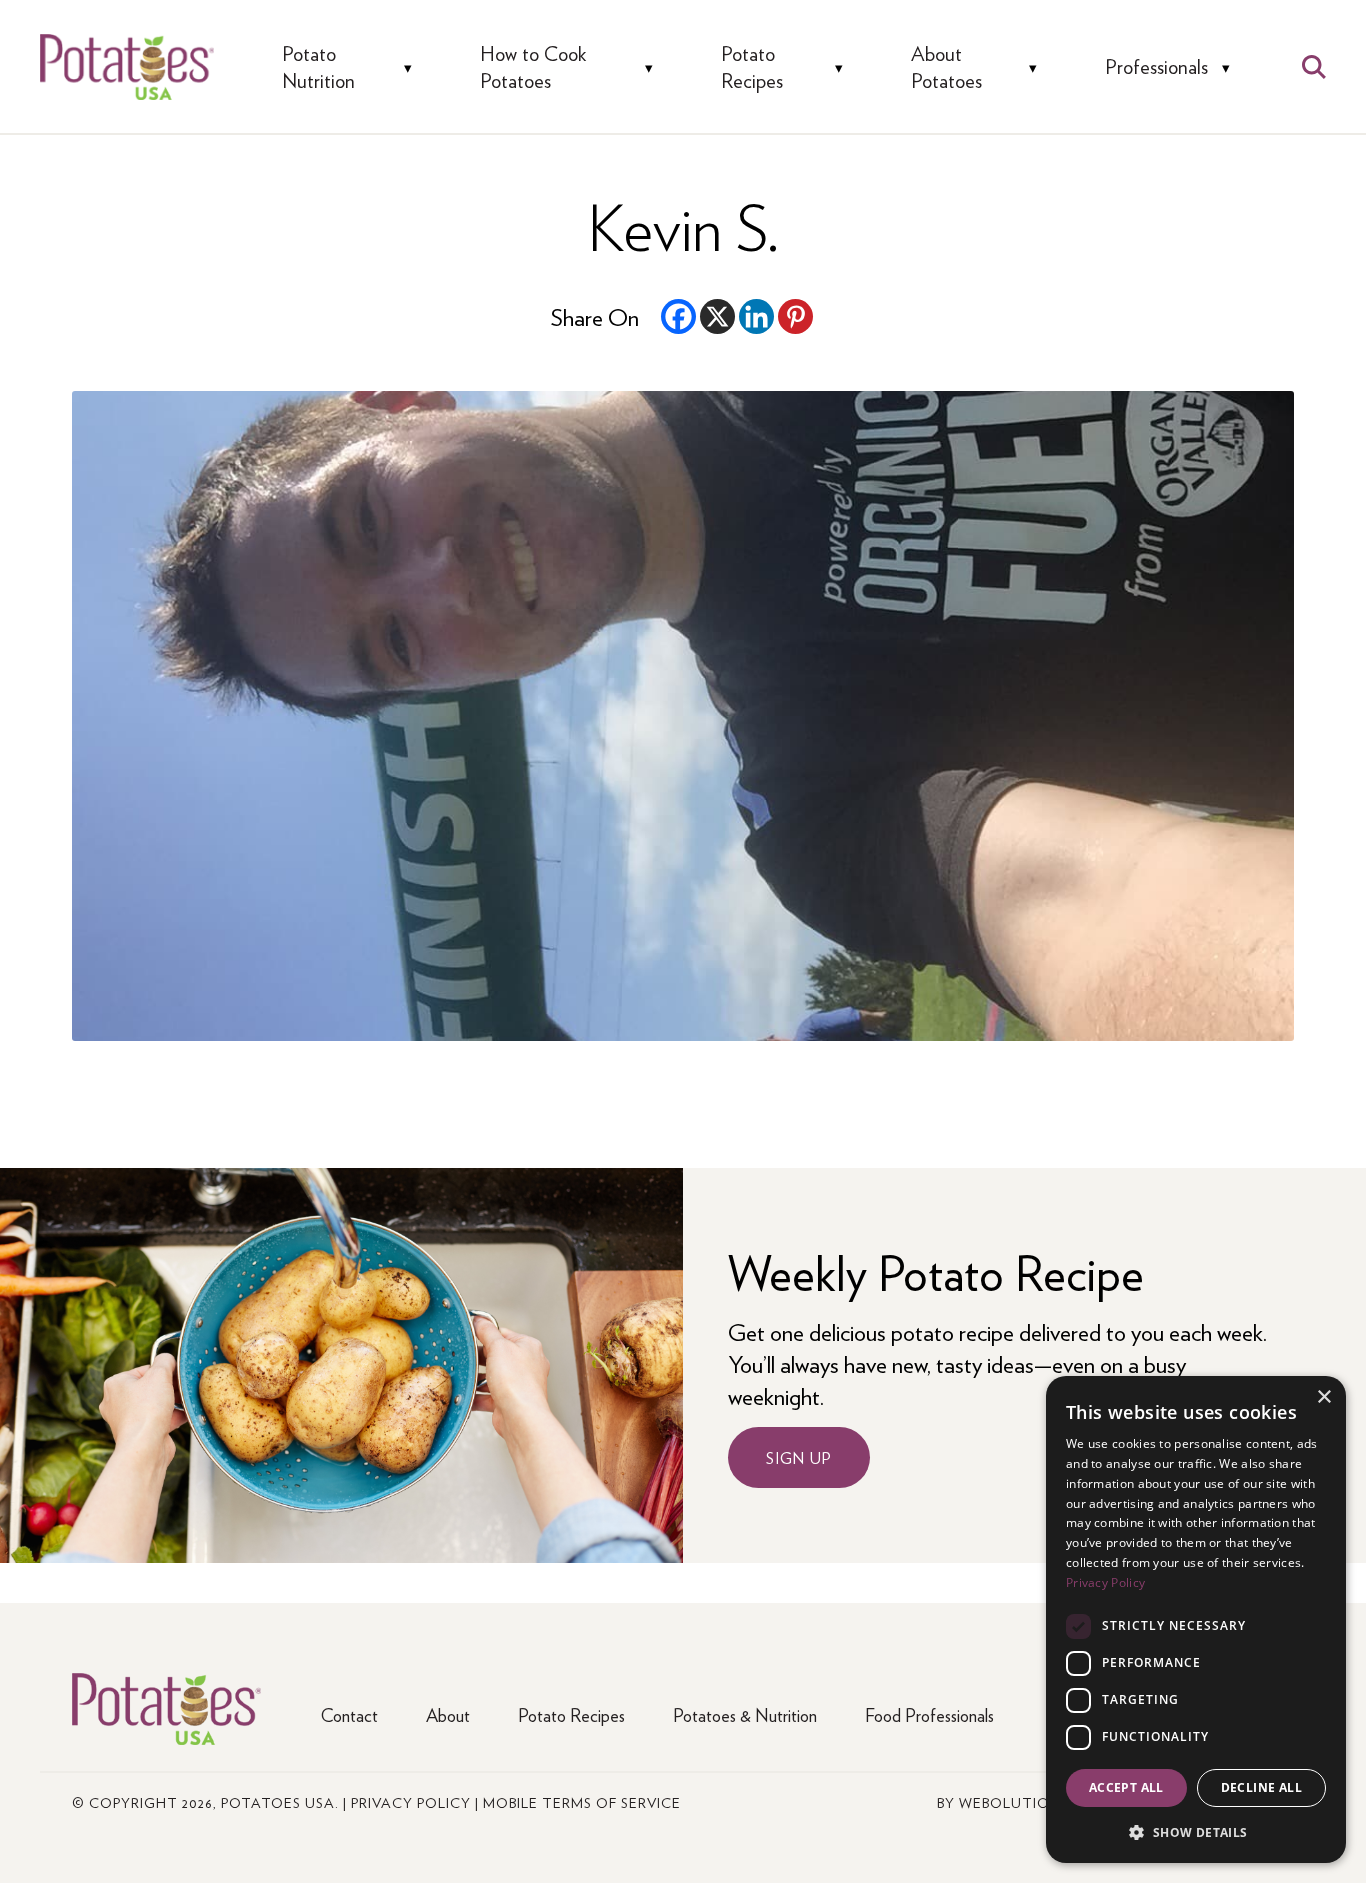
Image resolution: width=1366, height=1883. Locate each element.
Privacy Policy (411, 1802)
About (448, 1714)
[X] (717, 316)
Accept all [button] (1126, 1787)
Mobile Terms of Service (582, 1802)
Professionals (1156, 66)
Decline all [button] (1261, 1787)
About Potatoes (946, 66)
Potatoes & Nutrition (745, 1714)
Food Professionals (929, 1714)
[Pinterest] (795, 316)
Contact (349, 1714)
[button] (1196, 1831)
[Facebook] (678, 316)
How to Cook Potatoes (533, 66)
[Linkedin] (756, 316)
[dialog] (1196, 1619)
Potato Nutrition (318, 66)
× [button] (1323, 1397)
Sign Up (799, 1457)
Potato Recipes (752, 66)
